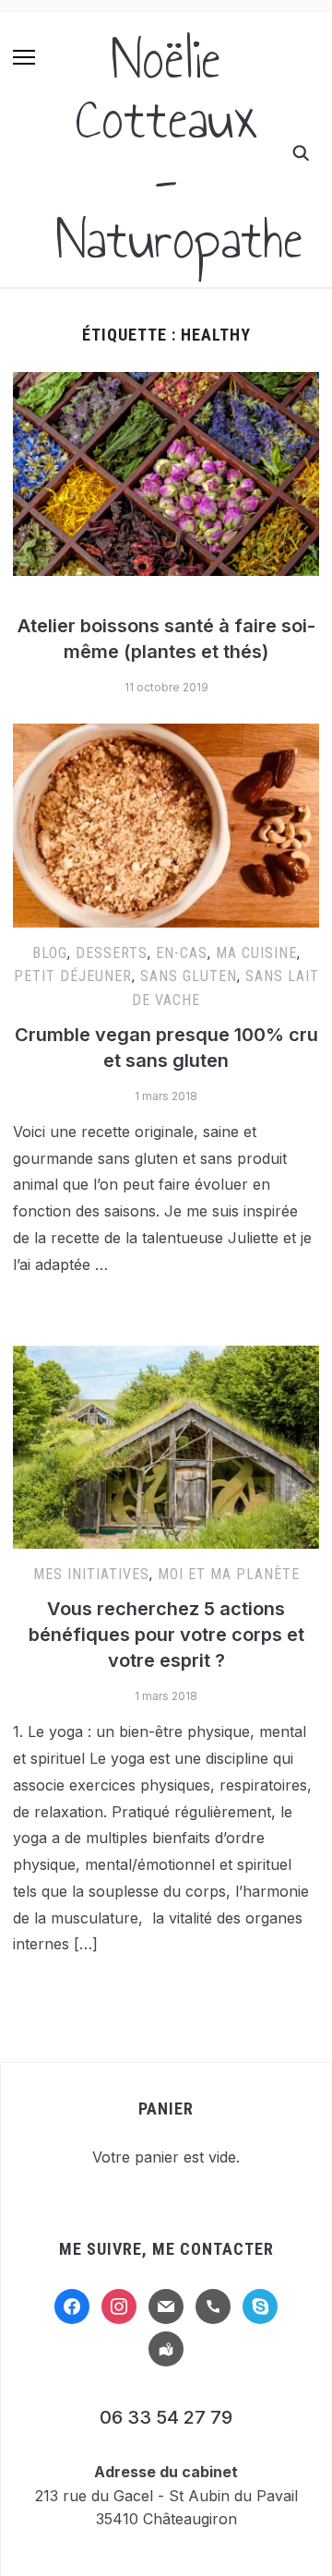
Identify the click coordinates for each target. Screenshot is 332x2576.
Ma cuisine (256, 953)
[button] (24, 57)
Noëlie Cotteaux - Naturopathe (180, 149)
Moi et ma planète (229, 1574)
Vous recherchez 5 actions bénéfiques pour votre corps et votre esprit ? (166, 1635)
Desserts (112, 953)
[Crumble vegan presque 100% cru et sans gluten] (166, 735)
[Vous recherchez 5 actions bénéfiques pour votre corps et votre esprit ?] (166, 1357)
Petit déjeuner (73, 976)
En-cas (182, 953)
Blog (50, 953)
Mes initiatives (91, 1574)
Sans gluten (189, 976)
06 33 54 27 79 (166, 2417)
